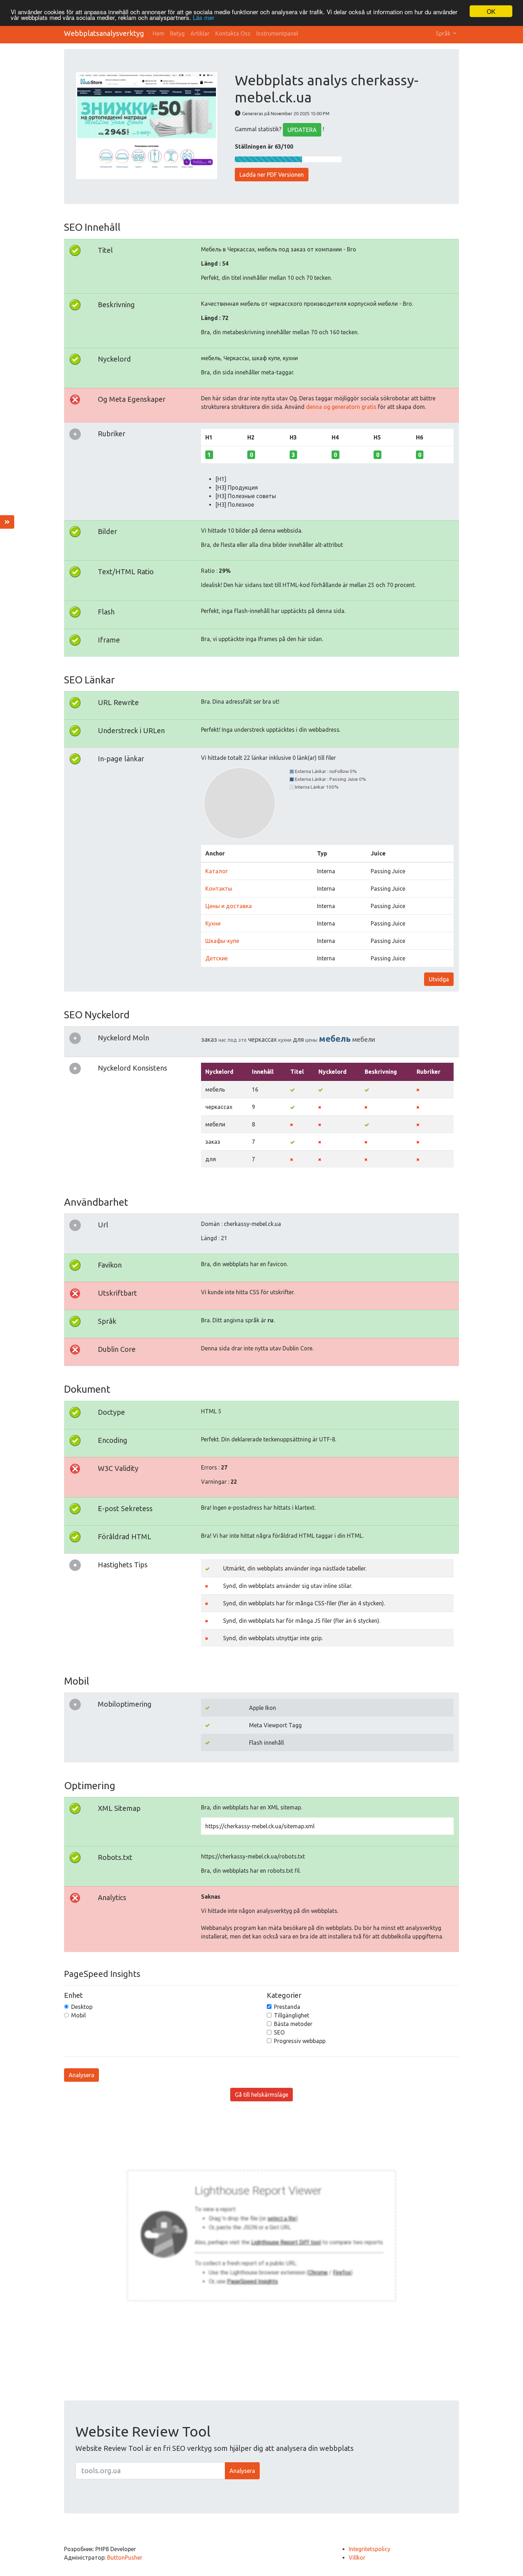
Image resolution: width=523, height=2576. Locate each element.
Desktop (82, 2007)
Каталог (216, 871)
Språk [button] (444, 33)
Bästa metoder (293, 2024)
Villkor (357, 2558)
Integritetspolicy (369, 2549)
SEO (279, 2032)
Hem (159, 33)
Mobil (78, 2015)
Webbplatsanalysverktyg (104, 33)
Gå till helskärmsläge (261, 2095)
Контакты (219, 889)
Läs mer (204, 18)
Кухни (213, 923)
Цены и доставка (229, 906)
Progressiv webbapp (300, 2041)
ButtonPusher (125, 2558)
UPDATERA (302, 130)
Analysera (81, 2075)
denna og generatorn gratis (342, 407)
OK (491, 11)
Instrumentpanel (277, 33)
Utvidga (439, 979)
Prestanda (287, 2007)
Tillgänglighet (292, 2015)
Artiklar (200, 33)
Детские (216, 958)
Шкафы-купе (222, 941)
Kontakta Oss (233, 33)
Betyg (177, 33)
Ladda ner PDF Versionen (272, 175)
